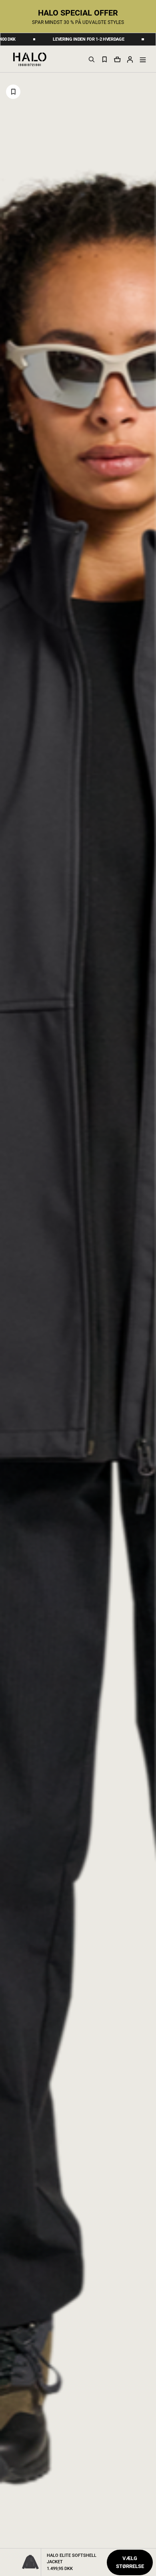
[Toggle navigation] (143, 60)
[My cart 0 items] (117, 59)
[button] (130, 59)
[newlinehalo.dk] (30, 59)
